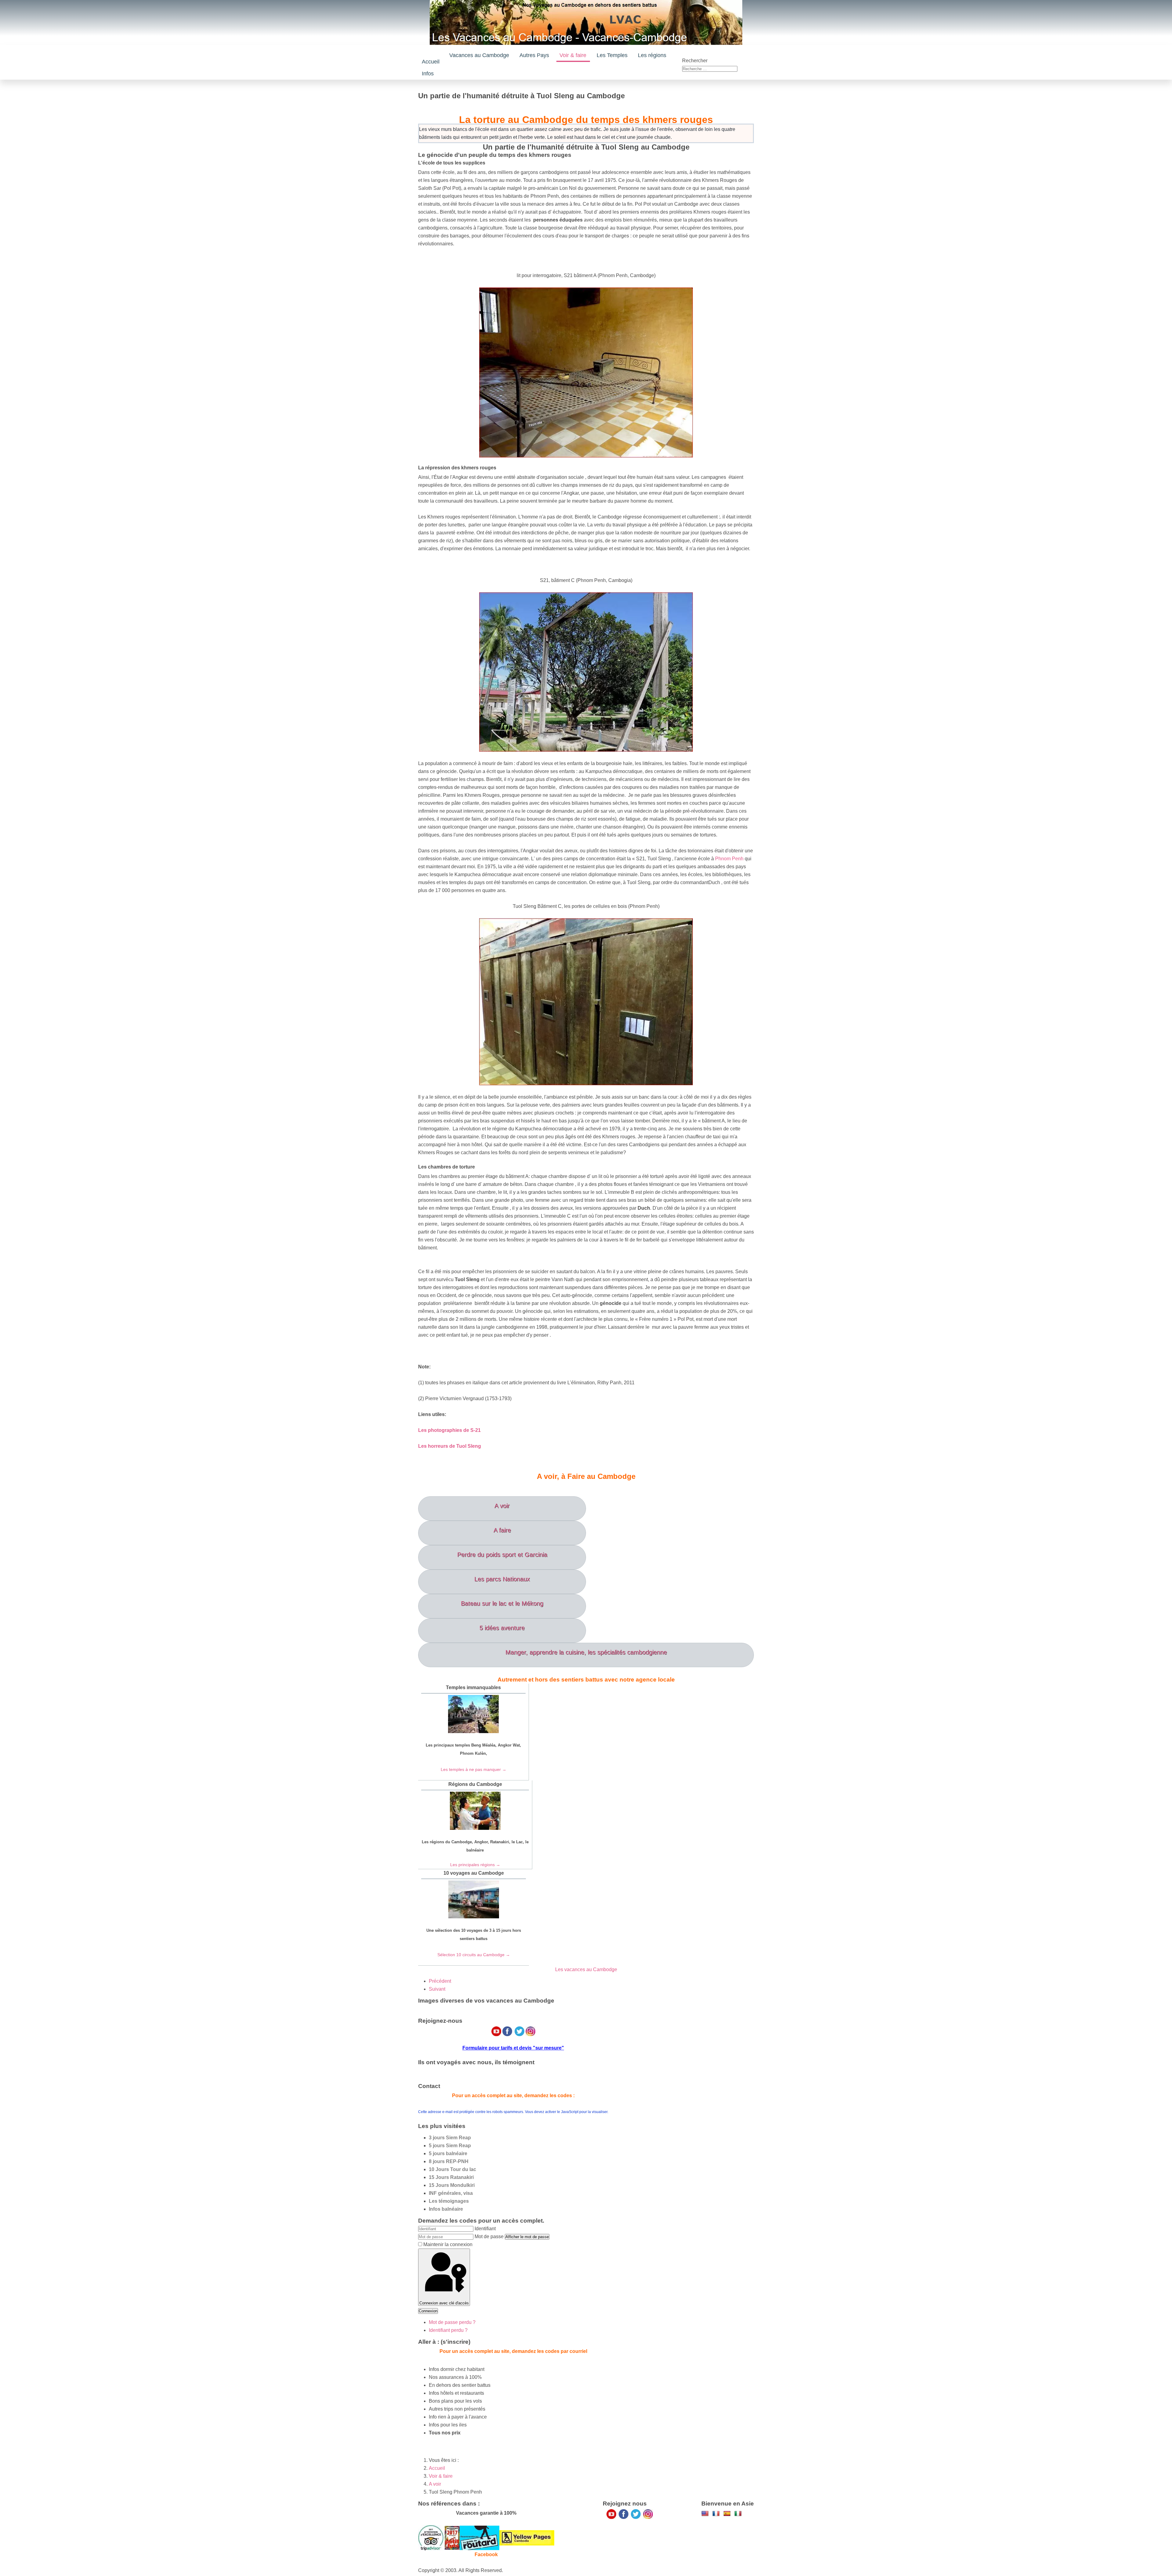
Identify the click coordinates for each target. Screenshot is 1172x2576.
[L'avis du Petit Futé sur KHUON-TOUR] (452, 2537)
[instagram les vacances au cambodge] (648, 2514)
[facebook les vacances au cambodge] (624, 2514)
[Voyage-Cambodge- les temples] (705, 2513)
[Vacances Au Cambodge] (636, 2514)
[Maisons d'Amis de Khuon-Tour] (431, 2537)
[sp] (727, 2513)
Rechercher (695, 61)
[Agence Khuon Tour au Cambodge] (479, 2537)
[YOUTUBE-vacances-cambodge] (611, 2514)
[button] (535, 55)
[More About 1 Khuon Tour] (527, 2537)
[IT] (738, 2513)
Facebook (486, 2554)
